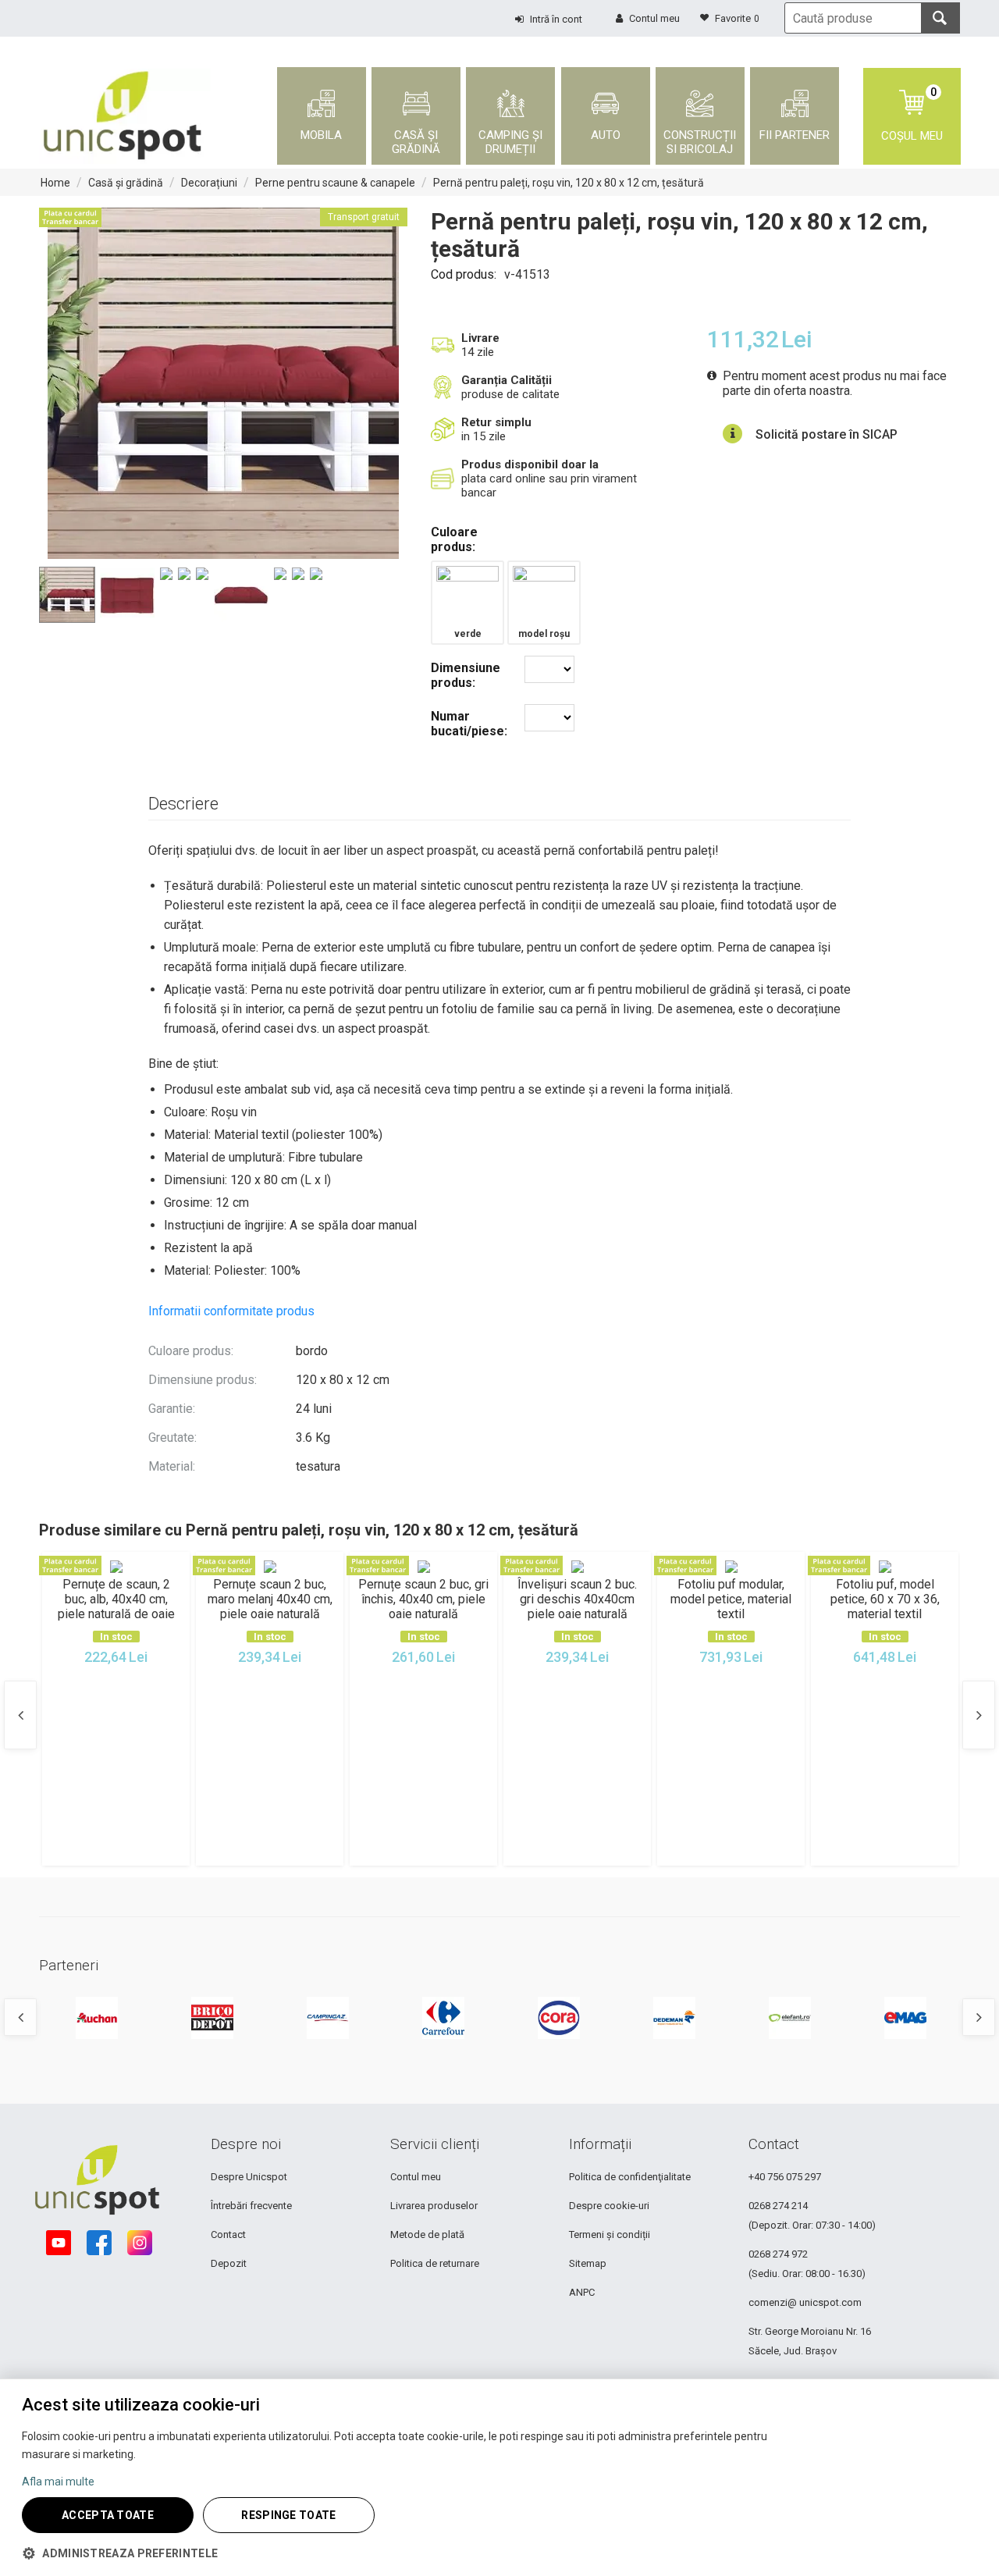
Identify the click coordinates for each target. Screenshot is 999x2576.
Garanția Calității (507, 380)
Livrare (480, 338)
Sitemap (588, 2263)
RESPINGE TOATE (288, 2515)
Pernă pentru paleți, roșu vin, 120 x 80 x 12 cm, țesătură (569, 183)
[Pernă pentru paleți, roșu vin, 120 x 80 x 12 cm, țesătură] (223, 383)
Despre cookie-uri (609, 2206)
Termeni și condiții (610, 2234)
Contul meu (416, 2177)
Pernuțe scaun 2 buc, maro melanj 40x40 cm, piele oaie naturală (270, 1599)
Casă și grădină (126, 183)
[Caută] (940, 18)
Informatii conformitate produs (231, 1311)
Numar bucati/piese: (469, 724)
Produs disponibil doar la (530, 464)
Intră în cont (556, 19)
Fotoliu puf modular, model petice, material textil (731, 1599)
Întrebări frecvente (251, 2206)
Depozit (229, 2263)
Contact (228, 2234)
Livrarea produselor (434, 2206)
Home (55, 183)
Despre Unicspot (249, 2177)
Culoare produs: (454, 539)
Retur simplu (496, 422)
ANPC (582, 2292)
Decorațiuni (209, 183)
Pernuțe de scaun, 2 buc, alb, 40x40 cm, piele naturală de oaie (116, 1599)
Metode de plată (427, 2234)
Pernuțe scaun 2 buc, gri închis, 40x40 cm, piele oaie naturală (423, 1599)
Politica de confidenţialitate (630, 2177)
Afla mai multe (58, 2482)
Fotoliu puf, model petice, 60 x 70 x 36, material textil (885, 1599)
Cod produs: (464, 274)
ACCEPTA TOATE (108, 2515)
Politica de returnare (435, 2263)
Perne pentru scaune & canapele (335, 183)
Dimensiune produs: (466, 675)
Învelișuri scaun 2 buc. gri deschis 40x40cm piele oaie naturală (577, 1599)
